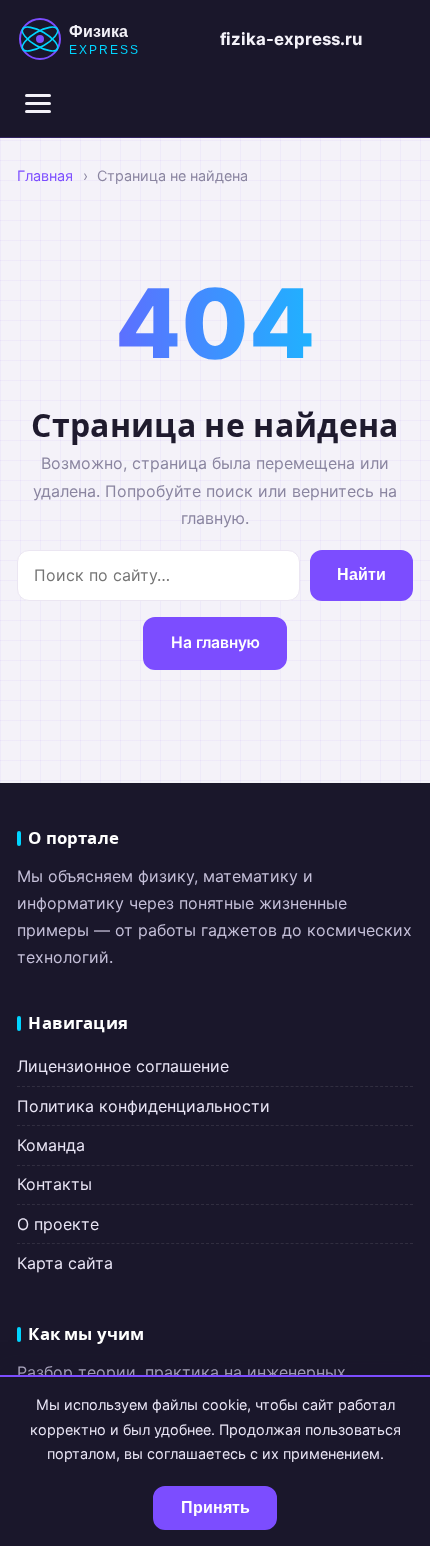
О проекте (58, 1224)
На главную (215, 642)
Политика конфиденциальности (143, 1106)
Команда (51, 1145)
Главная (45, 175)
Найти (361, 574)
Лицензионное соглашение (123, 1066)
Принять (215, 1507)
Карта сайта (65, 1263)
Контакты (54, 1184)
